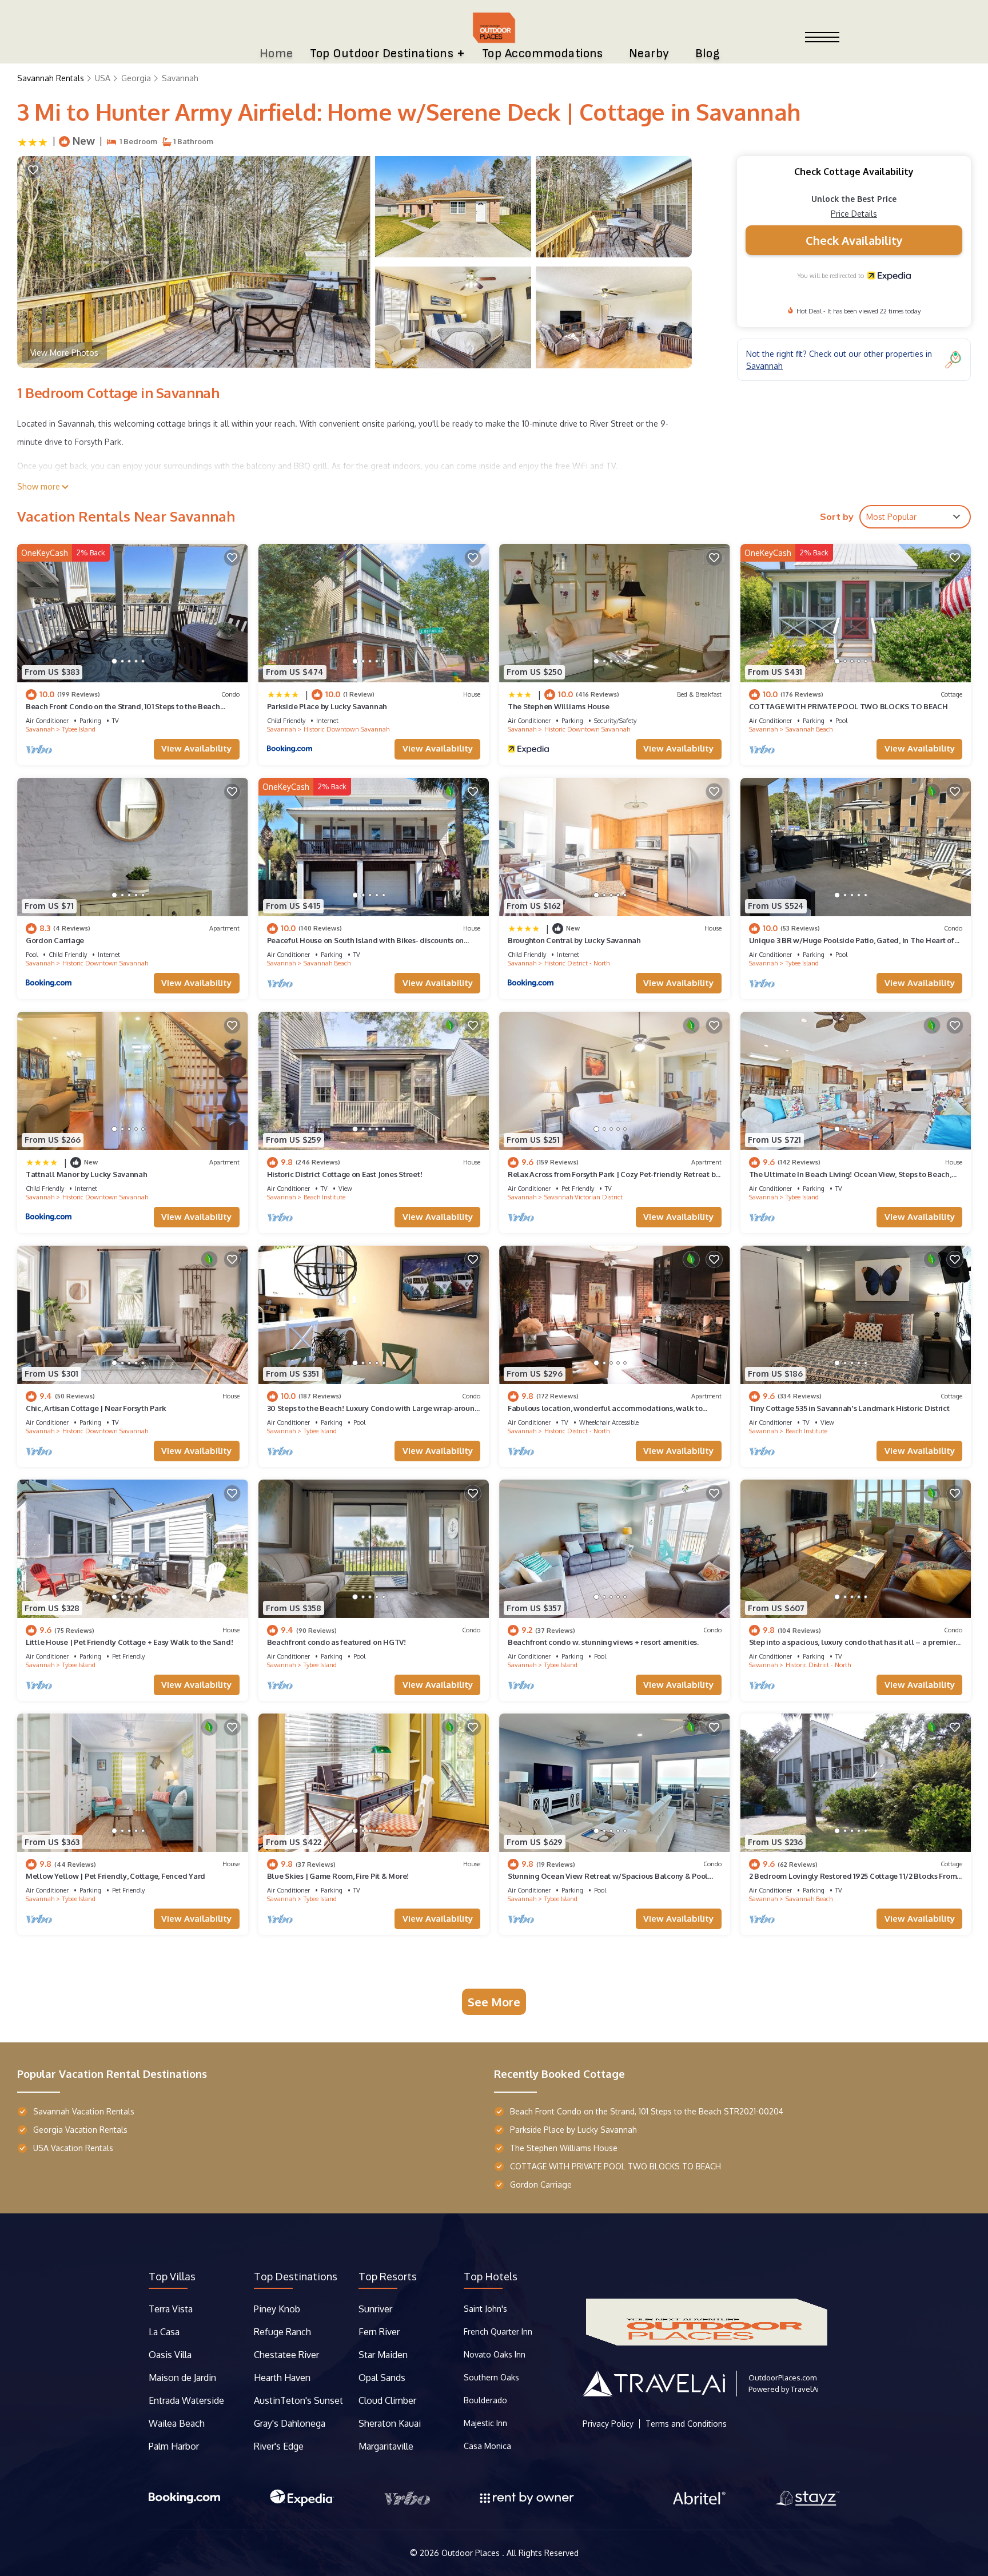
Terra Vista (171, 2309)
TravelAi (805, 2389)
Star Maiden (383, 2355)
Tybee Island (79, 729)
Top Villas (172, 2276)
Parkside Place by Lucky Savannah (327, 706)
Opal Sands (382, 2378)
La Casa (164, 2332)
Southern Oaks (491, 2377)
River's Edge (279, 2446)
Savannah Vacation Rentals (84, 2111)
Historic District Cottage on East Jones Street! (345, 1174)
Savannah (180, 78)
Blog (708, 53)
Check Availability (854, 240)
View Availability (196, 748)
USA (103, 78)
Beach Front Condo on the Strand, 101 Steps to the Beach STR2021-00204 (647, 2111)
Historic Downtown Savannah (346, 729)
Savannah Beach (809, 729)
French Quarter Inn (498, 2331)
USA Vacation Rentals (73, 2148)
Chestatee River (286, 2355)
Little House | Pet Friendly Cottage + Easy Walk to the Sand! (129, 1642)
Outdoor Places (472, 2553)
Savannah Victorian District (583, 1197)
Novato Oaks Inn (495, 2354)
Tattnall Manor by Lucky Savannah (87, 1174)
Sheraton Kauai (390, 2423)
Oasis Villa (170, 2355)
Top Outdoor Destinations (382, 53)
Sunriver (377, 2309)
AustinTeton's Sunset (298, 2400)
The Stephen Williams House (558, 706)
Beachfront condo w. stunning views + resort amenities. (603, 1642)
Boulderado (487, 2400)
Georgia (136, 78)
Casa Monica (487, 2446)
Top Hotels (491, 2276)
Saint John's (485, 2309)
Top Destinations (296, 2276)
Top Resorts (388, 2276)
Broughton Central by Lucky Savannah (574, 940)
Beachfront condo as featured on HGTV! (336, 1642)
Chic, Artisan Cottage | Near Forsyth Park (96, 1408)
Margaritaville (387, 2446)
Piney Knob (277, 2309)
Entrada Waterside (186, 2400)
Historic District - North (577, 963)
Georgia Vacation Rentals (80, 2130)
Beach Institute (324, 1197)
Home (276, 53)
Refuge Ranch (282, 2332)
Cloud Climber (387, 2400)
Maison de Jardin (182, 2378)
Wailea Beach (178, 2423)
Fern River (379, 2332)
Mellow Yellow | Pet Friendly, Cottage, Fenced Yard (115, 1876)
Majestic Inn (485, 2423)
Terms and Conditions (686, 2424)
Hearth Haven (282, 2378)
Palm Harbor (174, 2446)
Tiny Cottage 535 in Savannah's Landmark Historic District (849, 1408)
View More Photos (64, 353)
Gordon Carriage (55, 940)
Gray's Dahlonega (290, 2423)
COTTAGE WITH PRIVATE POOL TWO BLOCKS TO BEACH (848, 706)
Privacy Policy (608, 2424)
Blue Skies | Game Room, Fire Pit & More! (338, 1876)
